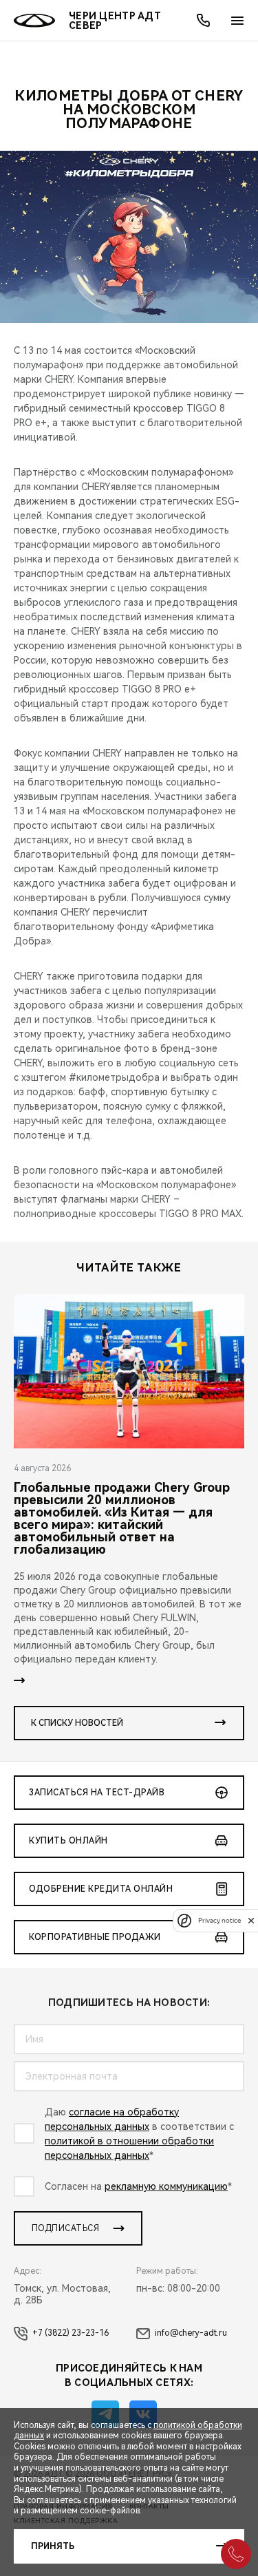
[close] (251, 1920)
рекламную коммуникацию (166, 2186)
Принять (53, 2546)
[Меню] (237, 21)
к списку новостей (77, 1723)
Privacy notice (219, 1920)
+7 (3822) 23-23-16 (71, 2333)
